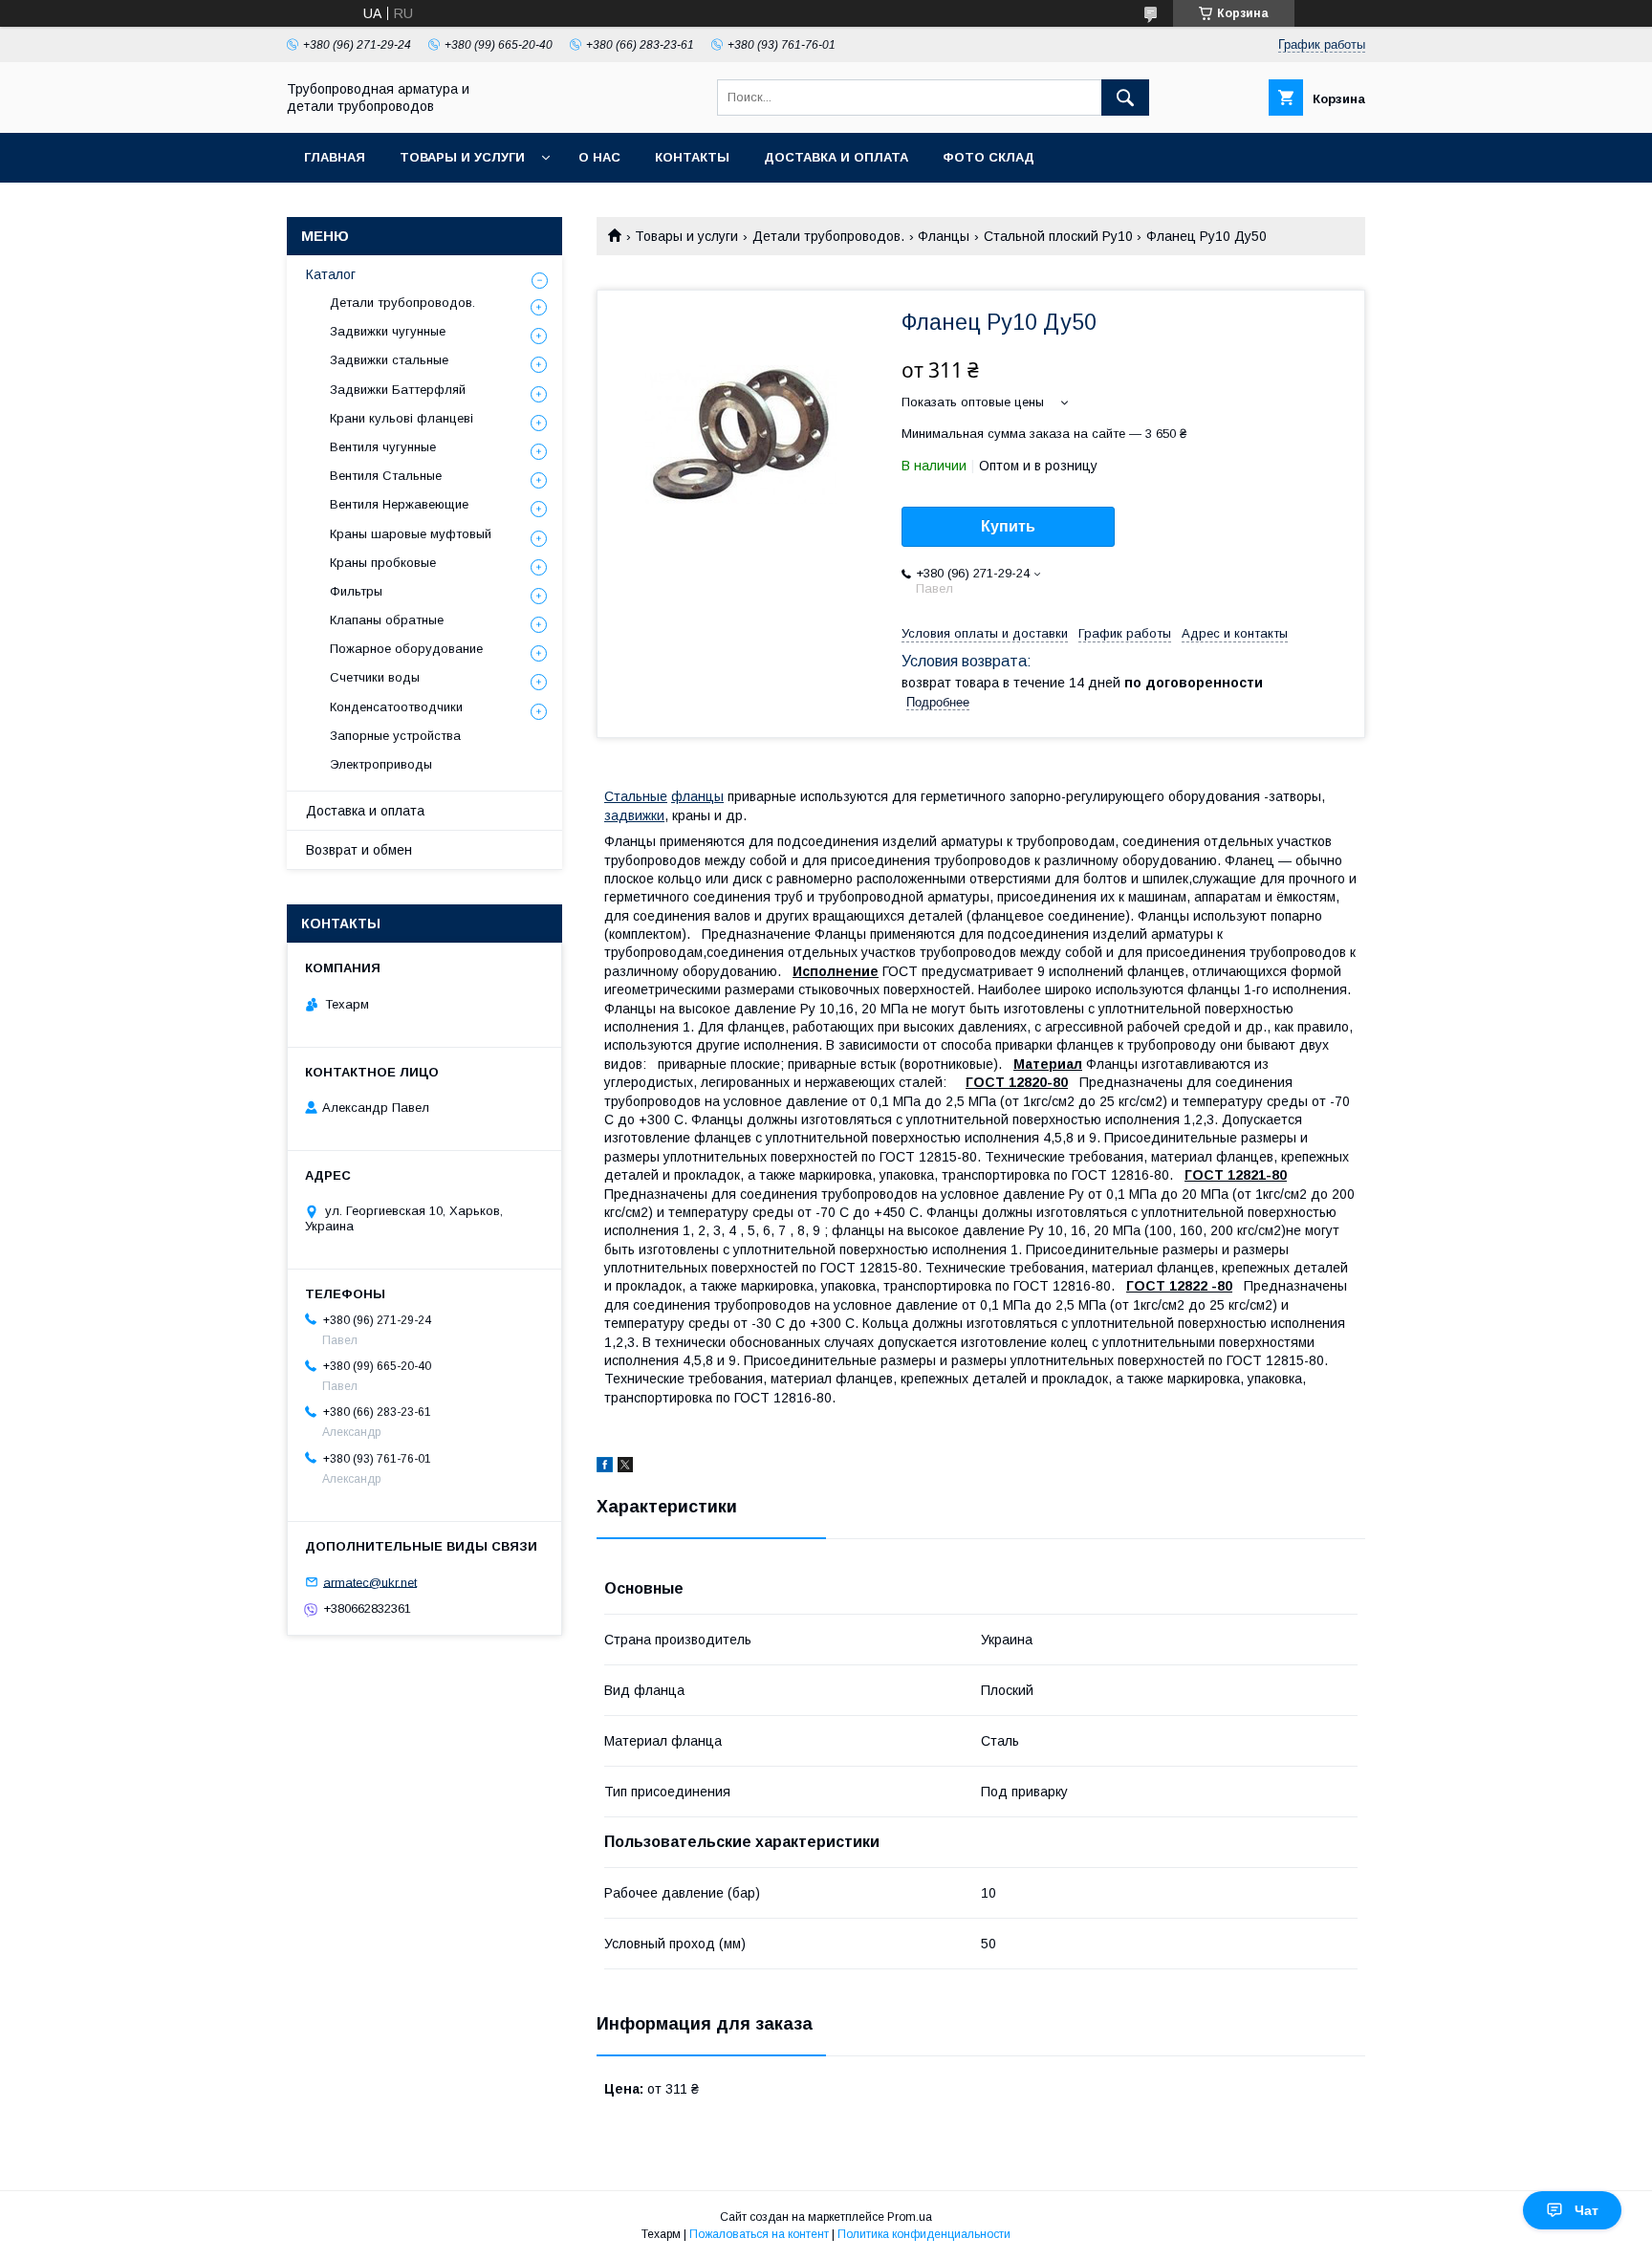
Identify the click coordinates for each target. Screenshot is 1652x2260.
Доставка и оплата (836, 157)
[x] (625, 1467)
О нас (599, 157)
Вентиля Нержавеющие (399, 504)
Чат (1587, 2210)
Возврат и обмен (359, 850)
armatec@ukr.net (370, 1582)
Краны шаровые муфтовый (411, 534)
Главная (335, 157)
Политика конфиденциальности (924, 2234)
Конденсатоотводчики (396, 707)
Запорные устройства (395, 736)
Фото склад (989, 157)
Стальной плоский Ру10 (1058, 236)
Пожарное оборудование (406, 649)
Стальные (636, 796)
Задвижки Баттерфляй (398, 390)
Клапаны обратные (387, 620)
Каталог (331, 274)
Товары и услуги (462, 157)
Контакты (692, 157)
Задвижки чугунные (388, 331)
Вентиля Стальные (386, 476)
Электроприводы (381, 764)
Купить (1008, 526)
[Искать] (1125, 98)
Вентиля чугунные (383, 447)
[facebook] (605, 1467)
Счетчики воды (375, 677)
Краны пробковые (383, 563)
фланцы (697, 796)
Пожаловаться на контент (759, 2234)
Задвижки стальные (389, 360)
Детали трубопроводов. (828, 236)
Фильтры (356, 591)
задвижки (634, 815)
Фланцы (944, 236)
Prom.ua (910, 2217)
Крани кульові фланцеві (402, 418)
